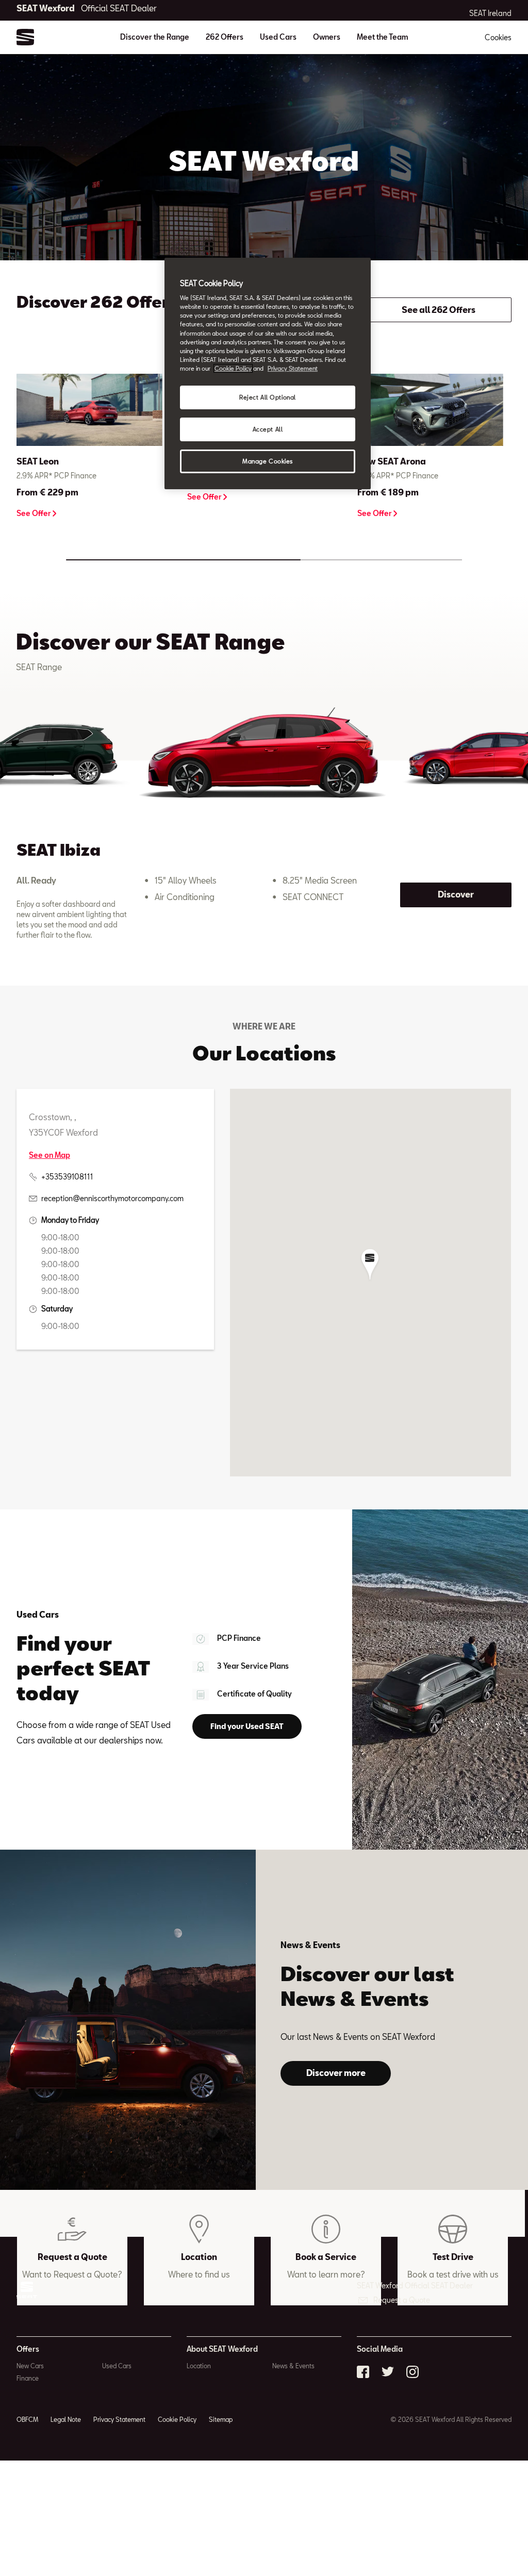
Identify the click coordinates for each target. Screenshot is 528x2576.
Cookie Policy (177, 2419)
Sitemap (221, 2419)
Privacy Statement (119, 2419)
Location (199, 2366)
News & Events (293, 2366)
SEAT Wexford (87, 8)
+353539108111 (67, 1177)
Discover (456, 894)
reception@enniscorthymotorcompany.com (112, 1198)
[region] (268, 373)
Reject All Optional (268, 397)
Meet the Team (383, 37)
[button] (370, 1265)
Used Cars (278, 37)
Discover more (336, 2073)
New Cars (30, 2366)
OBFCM (27, 2419)
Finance (28, 2378)
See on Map (49, 1155)
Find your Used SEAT (247, 1726)
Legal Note (66, 2419)
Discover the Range (155, 37)
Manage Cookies (268, 461)
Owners (327, 37)
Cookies (498, 37)
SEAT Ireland (490, 13)
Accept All (268, 429)
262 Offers (225, 37)
